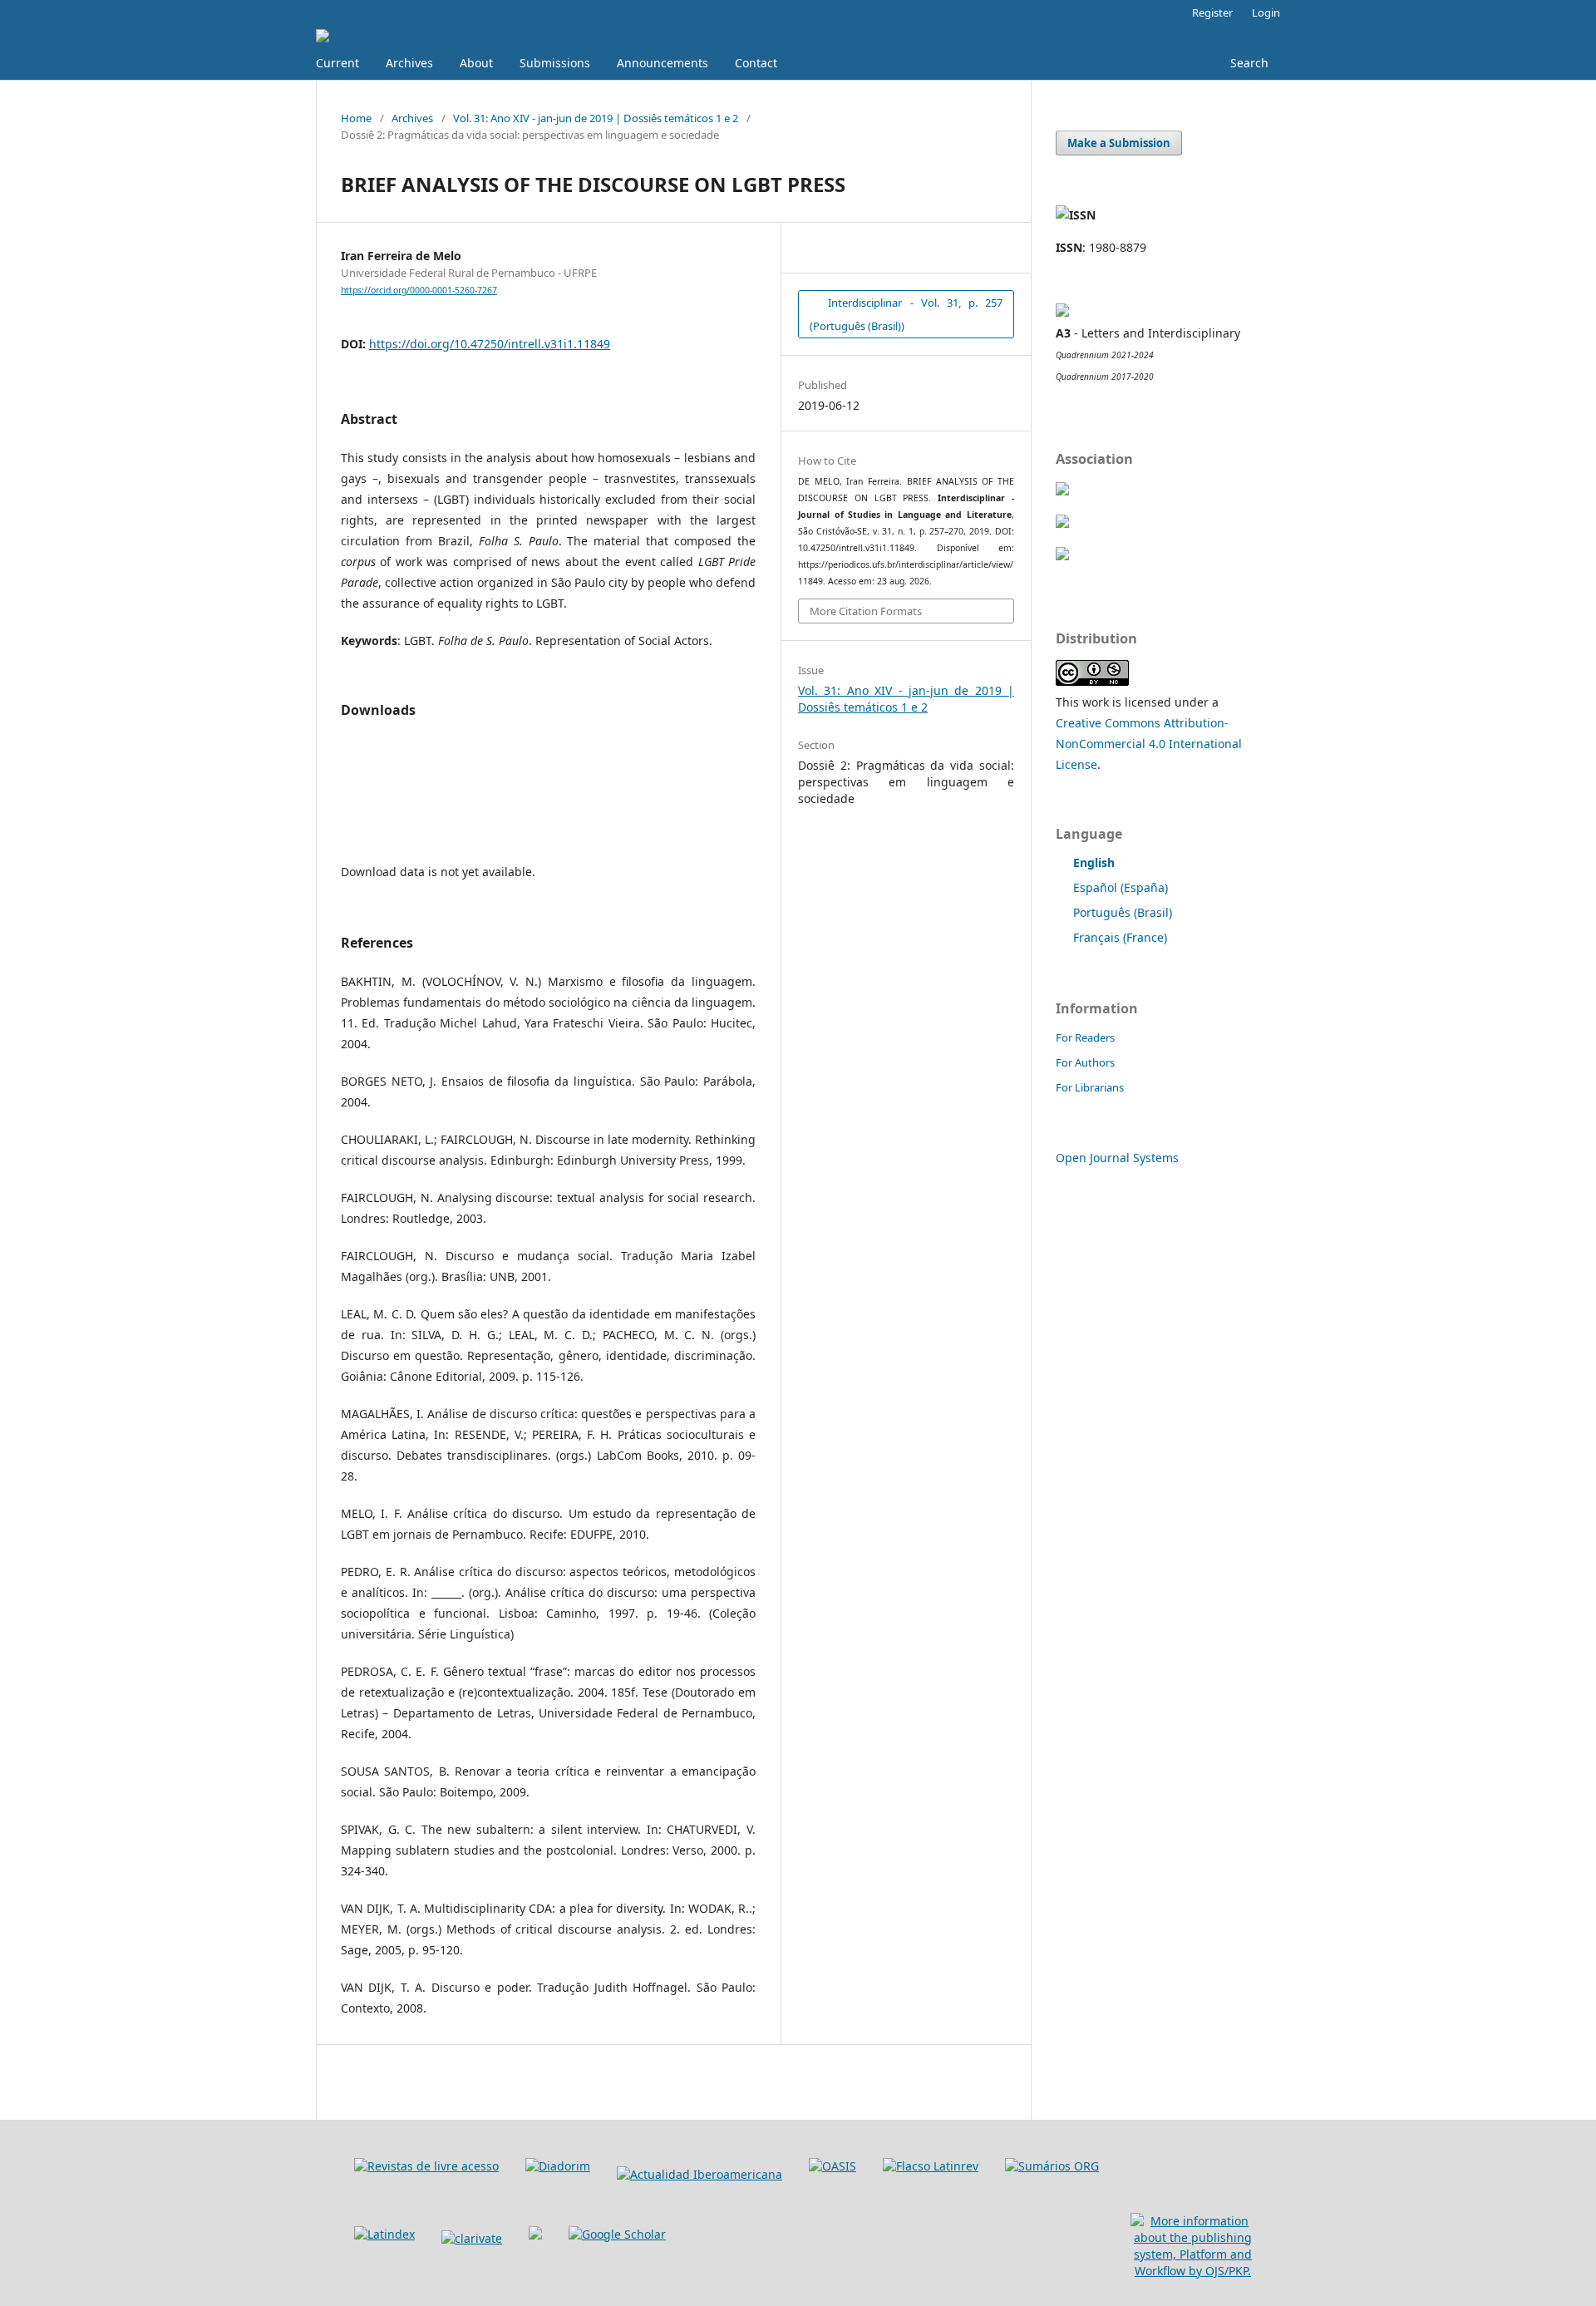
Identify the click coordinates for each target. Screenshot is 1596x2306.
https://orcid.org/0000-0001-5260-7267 (419, 290)
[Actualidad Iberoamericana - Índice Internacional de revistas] (699, 2174)
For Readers (1085, 1037)
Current (337, 63)
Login (1266, 12)
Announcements (663, 63)
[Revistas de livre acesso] (426, 2166)
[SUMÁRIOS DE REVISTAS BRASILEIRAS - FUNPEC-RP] (1052, 2166)
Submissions (555, 63)
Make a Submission (1119, 143)
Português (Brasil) (1123, 912)
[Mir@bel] (535, 2235)
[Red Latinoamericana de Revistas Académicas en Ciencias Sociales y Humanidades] (931, 2166)
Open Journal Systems (1117, 1158)
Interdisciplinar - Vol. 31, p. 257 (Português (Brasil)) (906, 314)
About (476, 63)
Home (356, 118)
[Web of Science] (472, 2238)
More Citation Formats (866, 611)
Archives (409, 63)
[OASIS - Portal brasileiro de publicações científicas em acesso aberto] (832, 2166)
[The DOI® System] (1062, 556)
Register (1212, 12)
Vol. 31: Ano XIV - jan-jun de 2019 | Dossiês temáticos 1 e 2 (596, 118)
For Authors (1085, 1062)
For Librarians (1090, 1087)
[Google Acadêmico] (617, 2234)
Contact (756, 63)
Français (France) (1120, 937)
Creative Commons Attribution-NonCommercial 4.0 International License (1149, 744)
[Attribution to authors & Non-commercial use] (1092, 681)
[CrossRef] (1062, 523)
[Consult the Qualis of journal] (1062, 312)
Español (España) (1121, 887)
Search (1248, 63)
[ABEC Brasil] (1062, 491)
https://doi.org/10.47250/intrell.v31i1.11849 (490, 344)
